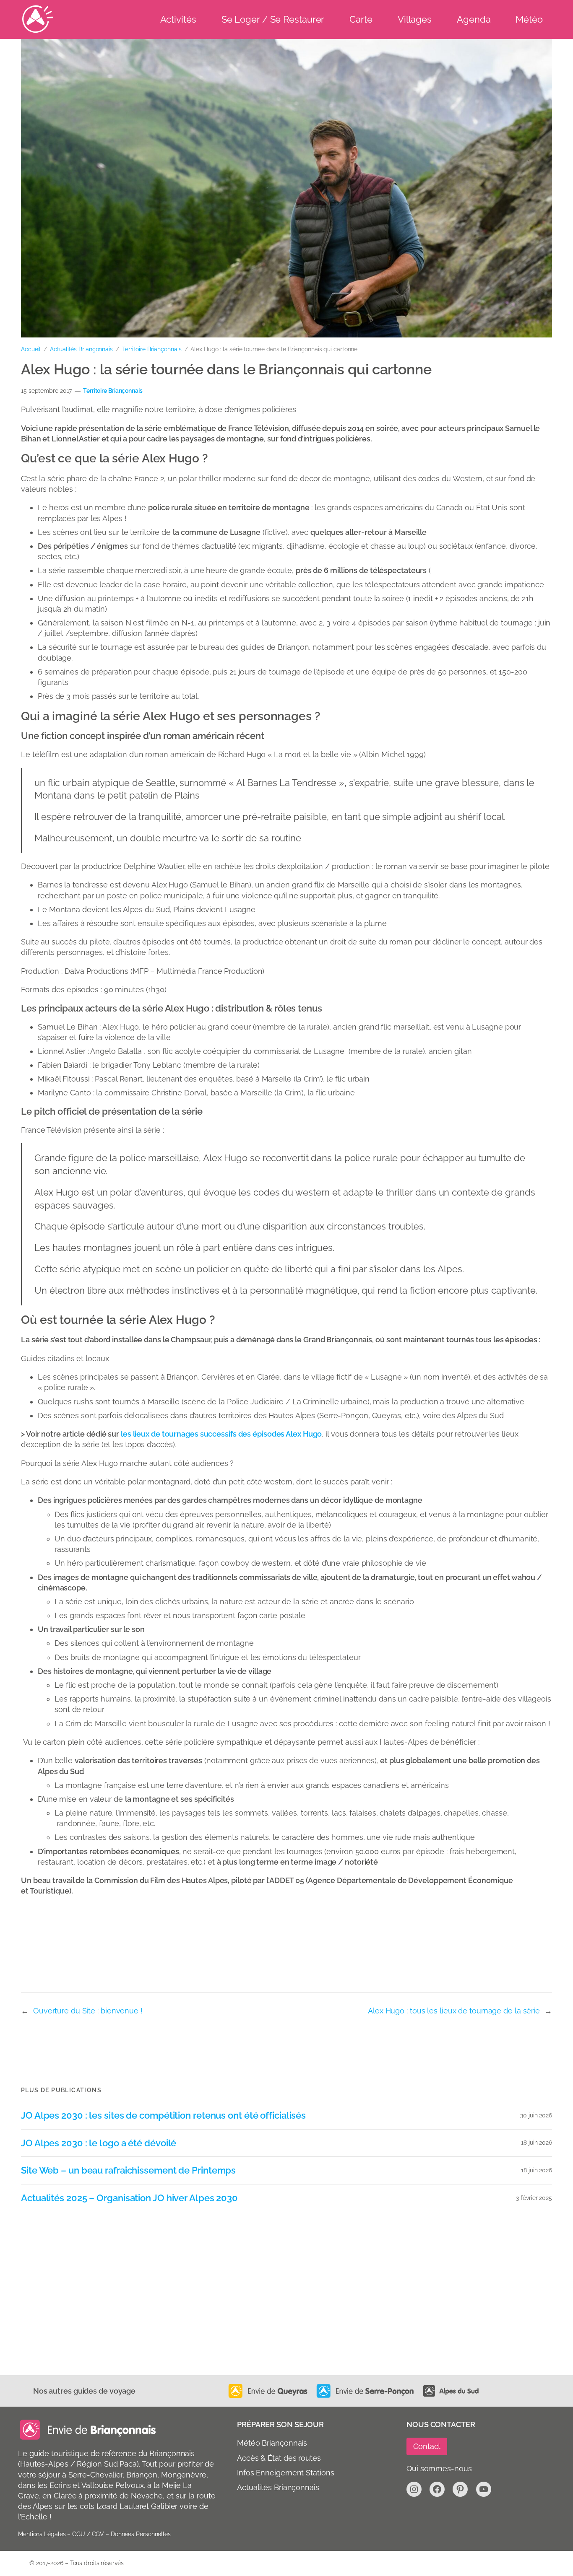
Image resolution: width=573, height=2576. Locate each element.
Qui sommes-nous (439, 2468)
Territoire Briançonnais (152, 349)
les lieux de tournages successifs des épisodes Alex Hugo (221, 1434)
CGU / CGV (88, 2534)
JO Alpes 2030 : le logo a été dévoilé (99, 2143)
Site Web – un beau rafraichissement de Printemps (128, 2170)
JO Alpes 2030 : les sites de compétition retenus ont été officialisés (163, 2116)
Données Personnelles (141, 2534)
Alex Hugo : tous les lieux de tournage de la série (454, 2011)
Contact (427, 2446)
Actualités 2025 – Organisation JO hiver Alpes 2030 (129, 2198)
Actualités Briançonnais (81, 349)
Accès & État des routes (279, 2458)
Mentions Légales (42, 2534)
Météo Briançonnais (272, 2443)
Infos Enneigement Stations (285, 2473)
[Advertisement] (273, 2312)
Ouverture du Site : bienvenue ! (88, 2011)
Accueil (31, 349)
